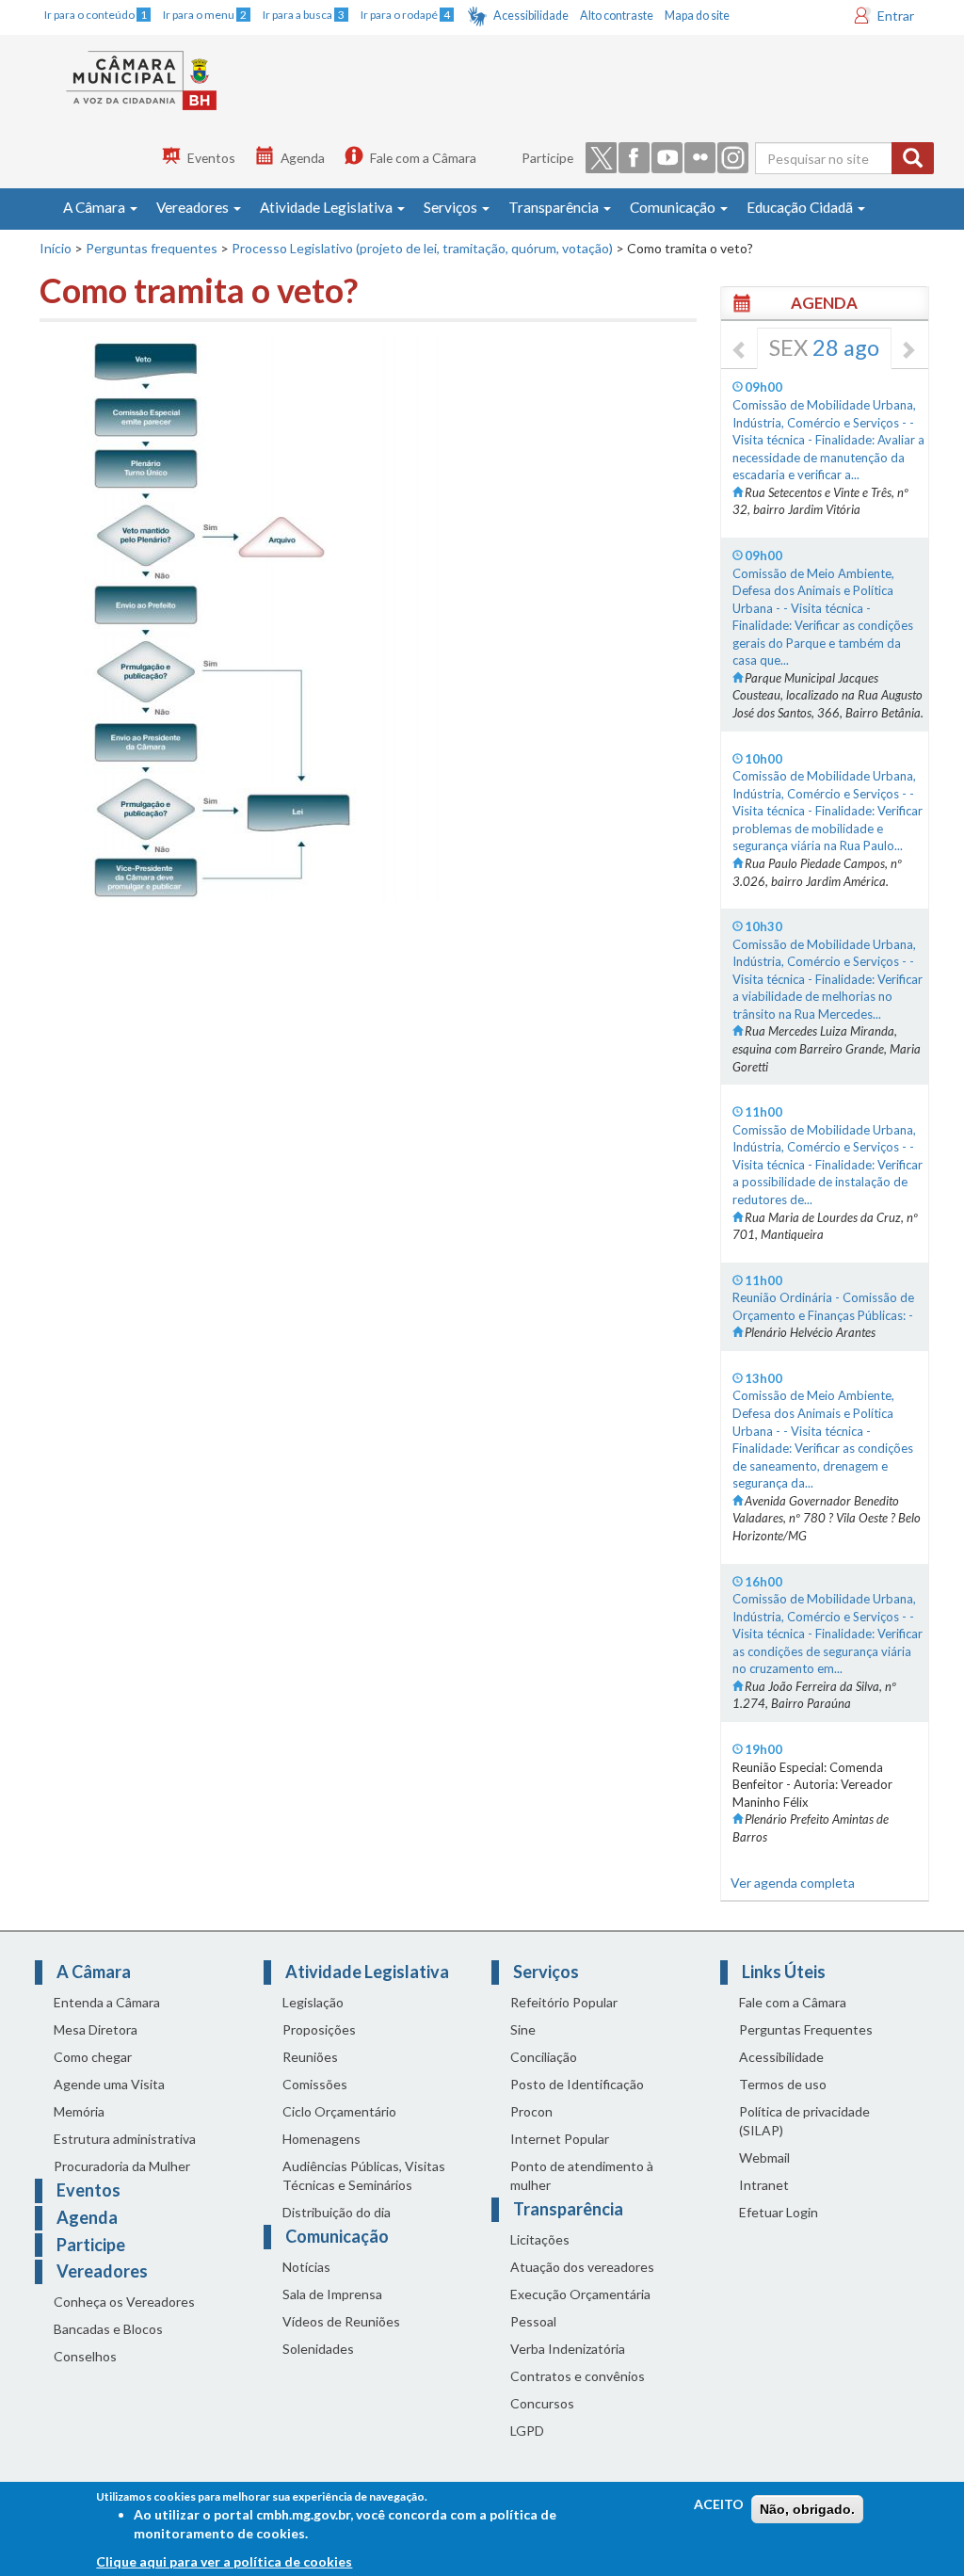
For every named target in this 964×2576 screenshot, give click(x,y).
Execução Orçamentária (580, 2294)
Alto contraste (617, 16)
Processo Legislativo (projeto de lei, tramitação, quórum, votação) (422, 248)
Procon (531, 2111)
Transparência (555, 207)
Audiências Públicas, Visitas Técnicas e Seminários (364, 2175)
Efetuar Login (779, 2212)
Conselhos (85, 2356)
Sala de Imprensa (332, 2294)
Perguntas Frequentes (806, 2029)
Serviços (452, 207)
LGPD (527, 2431)
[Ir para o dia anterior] (740, 351)
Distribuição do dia (337, 2212)
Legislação (313, 2002)
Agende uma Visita (109, 2084)
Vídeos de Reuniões (341, 2321)
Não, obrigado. (807, 2509)
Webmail (764, 2157)
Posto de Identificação (577, 2084)
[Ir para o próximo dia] (908, 351)
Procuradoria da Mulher (122, 2166)
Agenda (303, 158)
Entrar (896, 16)
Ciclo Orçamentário (339, 2111)
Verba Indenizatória (568, 2349)
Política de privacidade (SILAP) (804, 2121)
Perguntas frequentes (152, 248)
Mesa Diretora (96, 2029)
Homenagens (321, 2139)
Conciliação (544, 2057)
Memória (79, 2111)
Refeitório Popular (564, 2002)
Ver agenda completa (793, 1883)
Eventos (211, 158)
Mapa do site (697, 16)
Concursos (542, 2403)
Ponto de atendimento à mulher (582, 2175)
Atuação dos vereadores (582, 2267)
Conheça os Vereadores (124, 2302)
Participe (547, 158)
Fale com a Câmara (423, 158)
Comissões (315, 2084)
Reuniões (310, 2057)
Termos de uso (783, 2084)
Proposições (319, 2029)
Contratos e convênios (578, 2376)
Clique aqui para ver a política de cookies (224, 2561)
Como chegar (93, 2057)
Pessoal (533, 2321)
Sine (523, 2029)
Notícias (306, 2267)
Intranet (764, 2185)
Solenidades (318, 2349)
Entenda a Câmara (107, 2002)
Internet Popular (560, 2139)
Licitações (540, 2239)
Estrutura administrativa (125, 2139)
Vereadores (194, 207)
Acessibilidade (531, 16)
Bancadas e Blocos (108, 2329)
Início (56, 248)
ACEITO (719, 2504)
